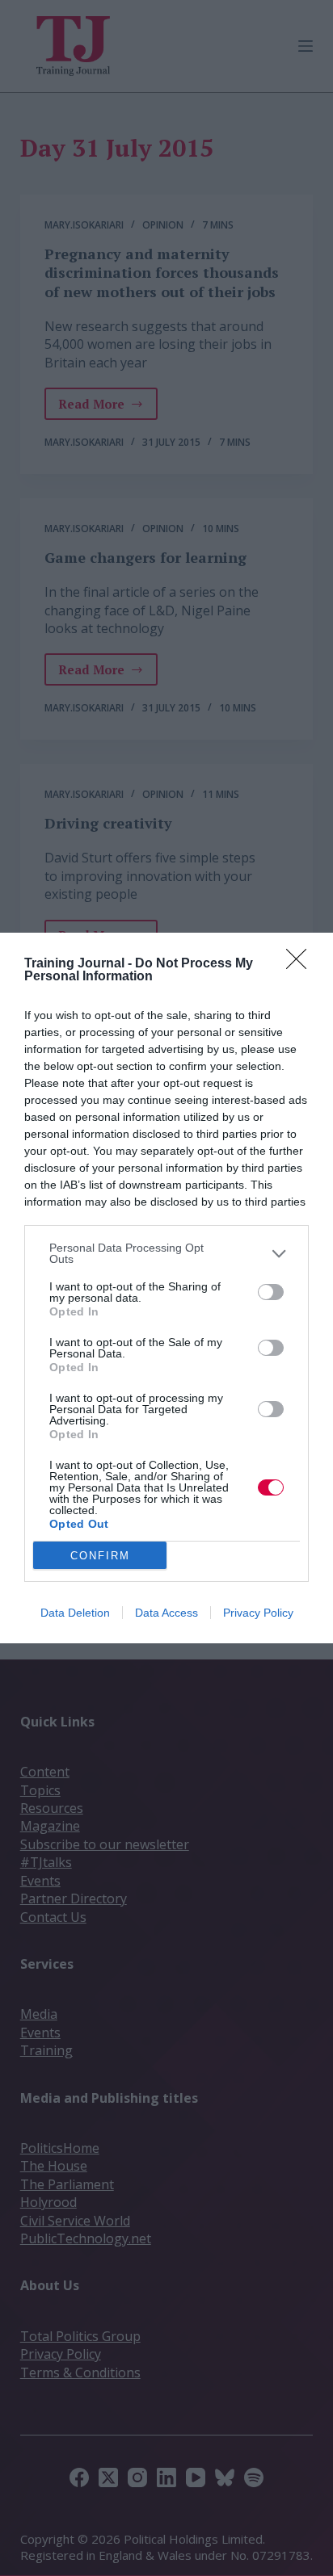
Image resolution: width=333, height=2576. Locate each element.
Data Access (166, 1613)
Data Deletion (75, 1613)
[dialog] (166, 1288)
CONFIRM (100, 1556)
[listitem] (166, 1253)
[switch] (271, 1292)
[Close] (301, 964)
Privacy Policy (258, 1613)
